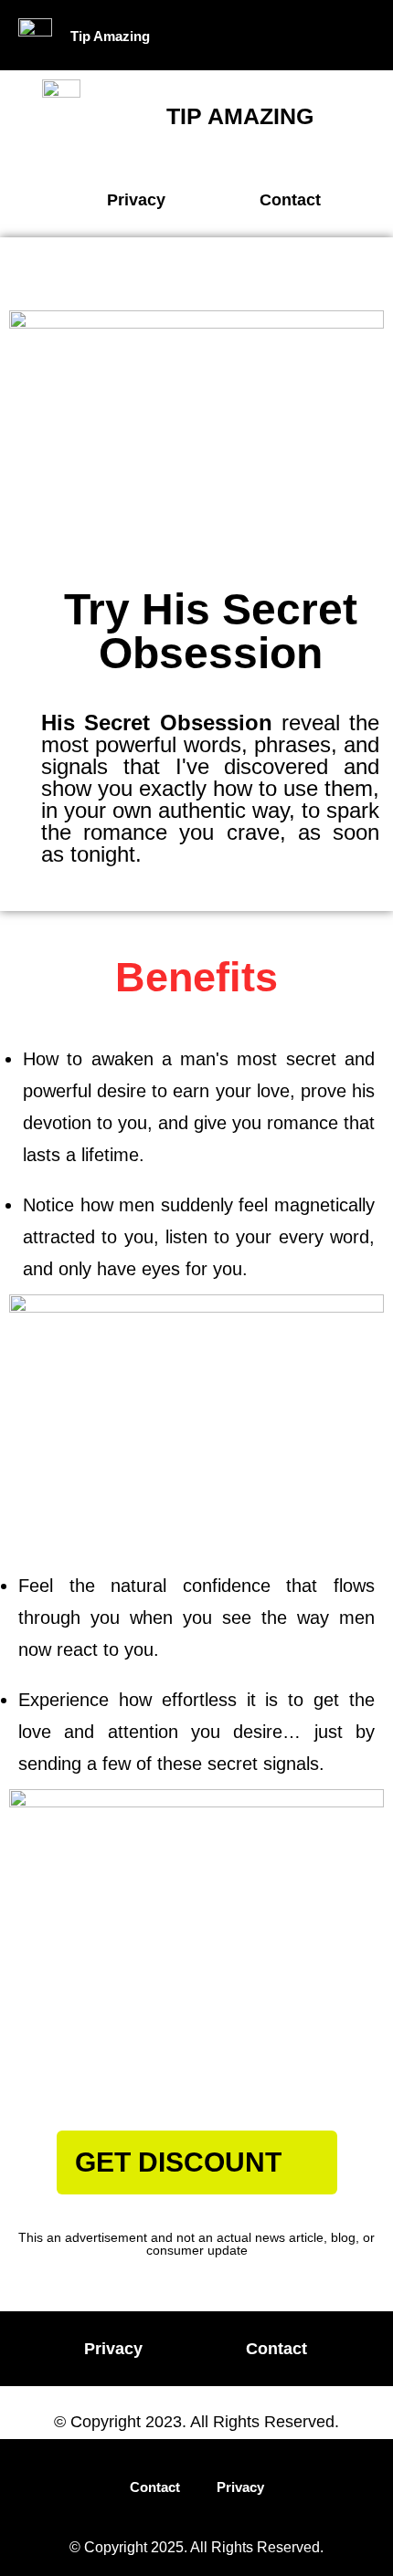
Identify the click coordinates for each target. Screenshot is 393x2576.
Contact (155, 2487)
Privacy (240, 2487)
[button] (305, 35)
